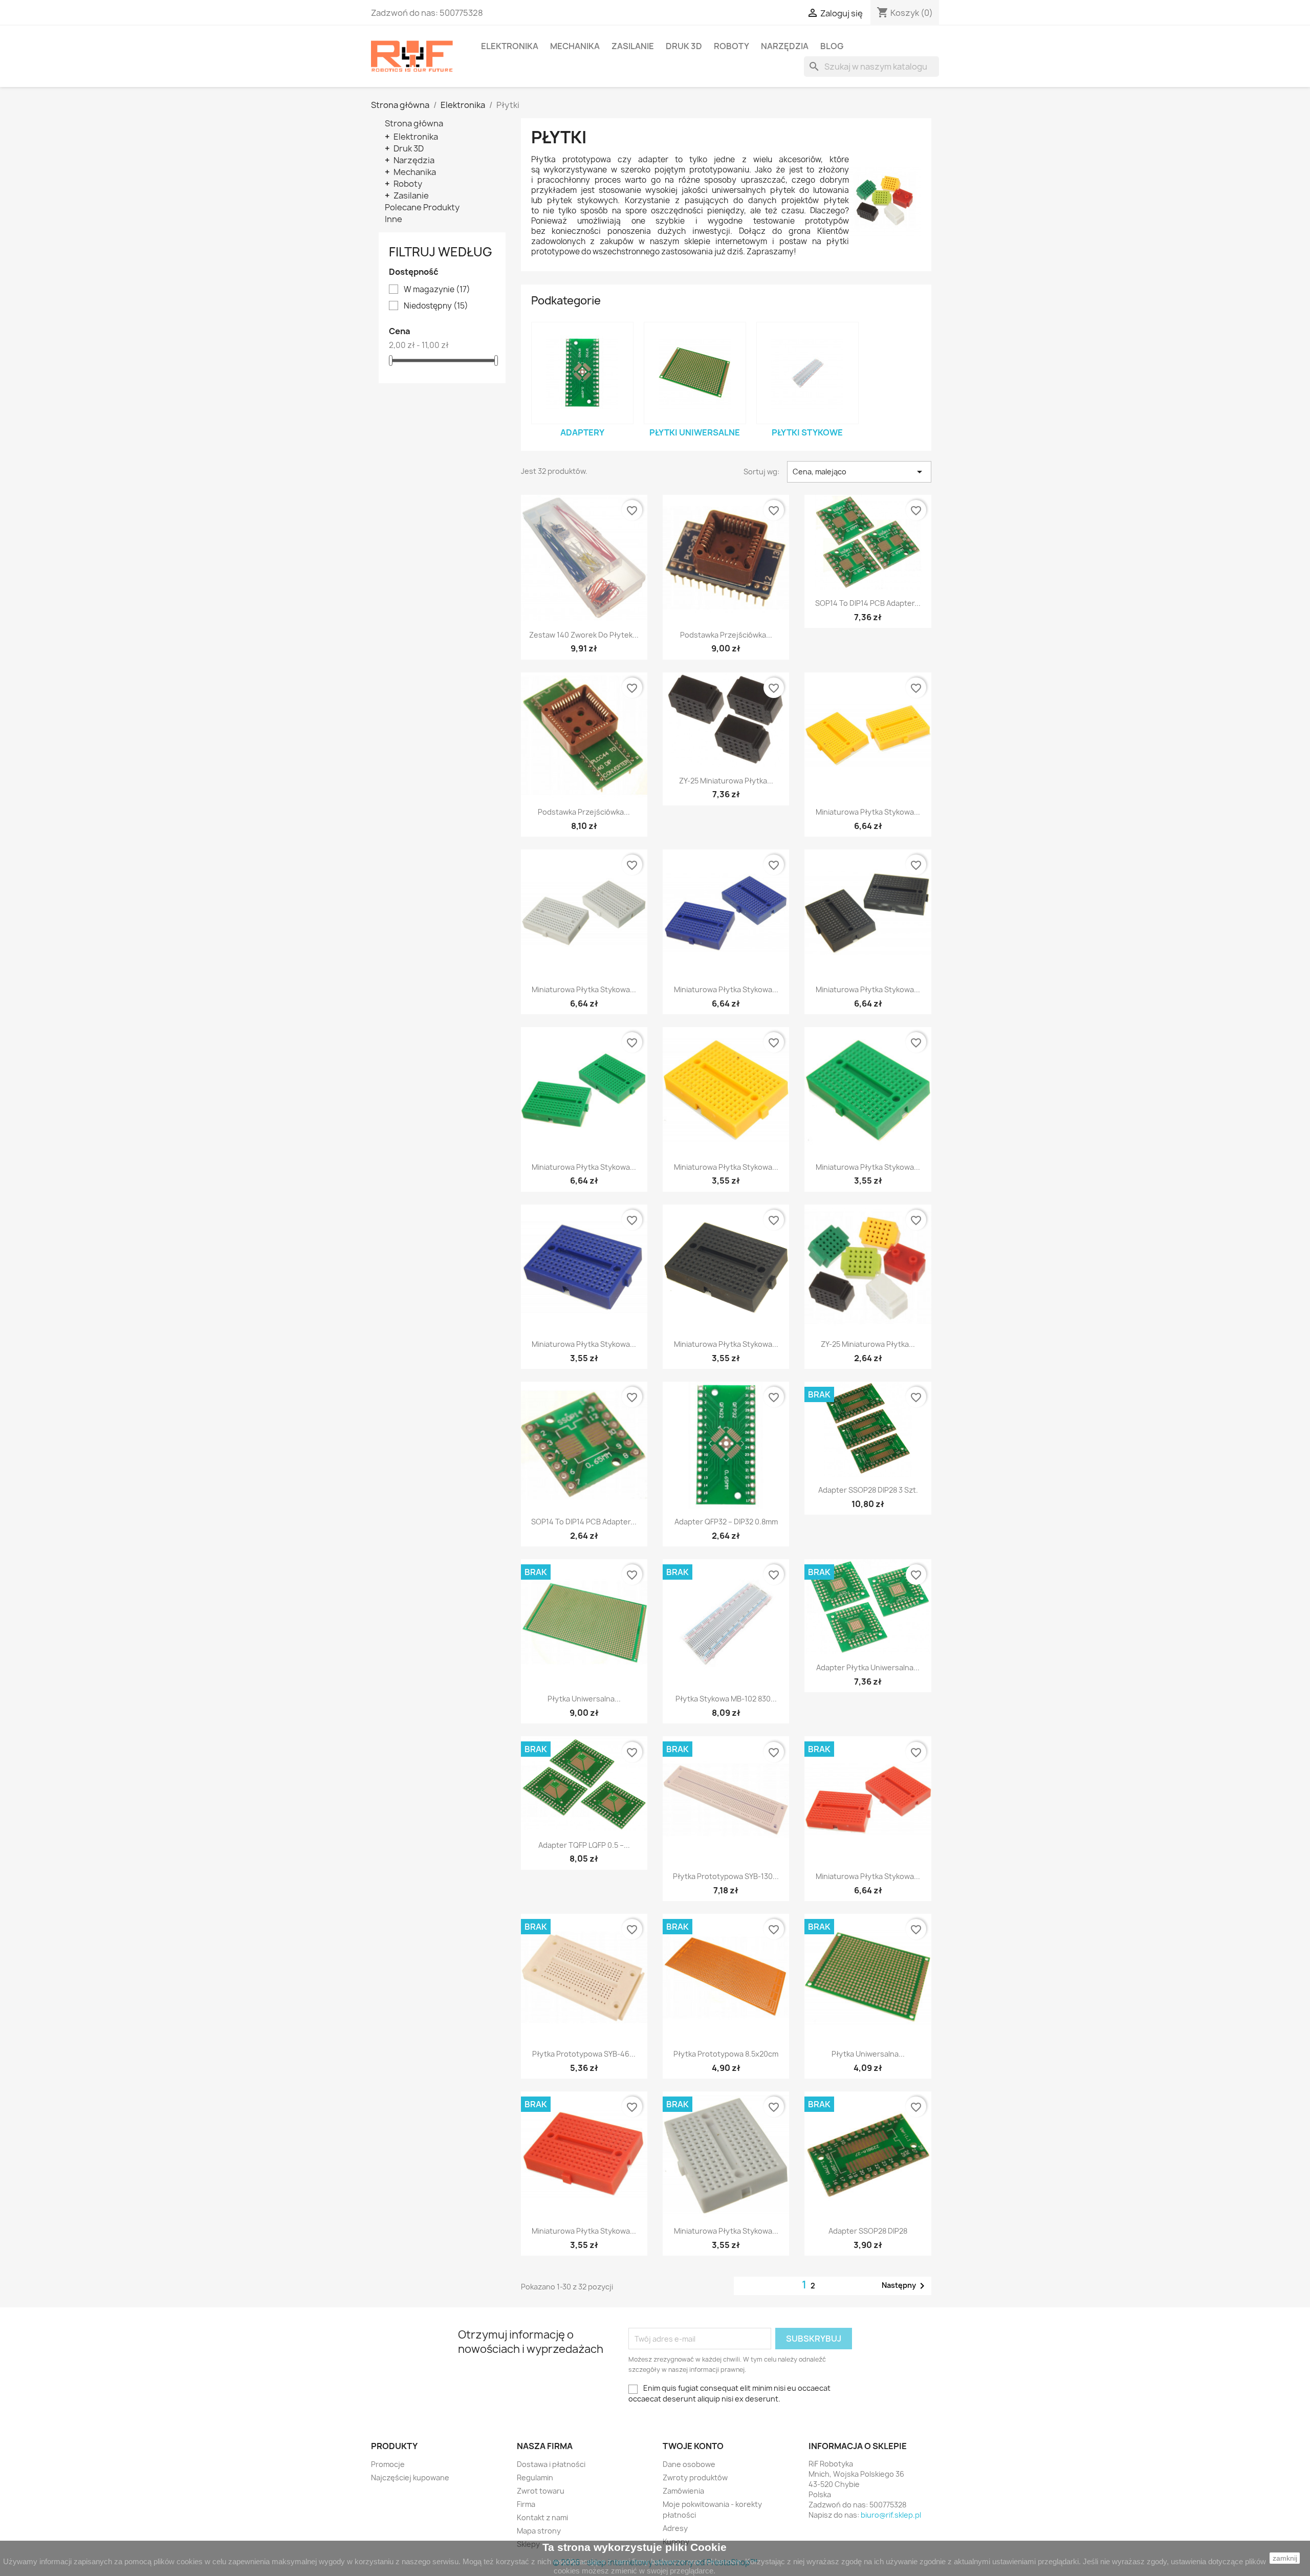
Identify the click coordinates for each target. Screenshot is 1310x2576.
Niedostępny (436, 306)
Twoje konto (693, 2446)
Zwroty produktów (695, 2477)
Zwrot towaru (541, 2491)
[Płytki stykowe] (807, 373)
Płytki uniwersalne (695, 432)
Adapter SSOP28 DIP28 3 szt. (868, 1490)
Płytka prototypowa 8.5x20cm (726, 2054)
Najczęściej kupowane (410, 2477)
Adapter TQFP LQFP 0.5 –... (584, 1845)
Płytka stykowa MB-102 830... (726, 1699)
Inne (394, 219)
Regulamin (535, 2477)
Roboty (732, 46)
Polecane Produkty (422, 207)
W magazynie (437, 290)
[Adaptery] (582, 373)
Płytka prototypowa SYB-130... (726, 1876)
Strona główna (414, 123)
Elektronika (510, 46)
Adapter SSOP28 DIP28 (868, 2231)
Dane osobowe (689, 2464)
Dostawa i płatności (551, 2464)
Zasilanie (633, 46)
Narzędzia (785, 46)
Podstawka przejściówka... (726, 635)
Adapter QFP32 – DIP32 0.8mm (726, 1522)
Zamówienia (683, 2491)
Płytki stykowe (807, 432)
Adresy (675, 2528)
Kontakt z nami (542, 2517)
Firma (526, 2504)
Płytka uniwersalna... (584, 1699)
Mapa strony (539, 2531)
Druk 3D (684, 46)
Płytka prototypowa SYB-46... (584, 2054)
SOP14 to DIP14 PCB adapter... (868, 603)
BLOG (832, 46)
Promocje (388, 2464)
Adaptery (582, 432)
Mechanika (575, 46)
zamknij (1285, 2558)
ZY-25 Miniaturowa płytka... (726, 781)
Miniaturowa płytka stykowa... (868, 812)
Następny (905, 2286)
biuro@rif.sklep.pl (891, 2515)
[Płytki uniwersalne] (695, 373)
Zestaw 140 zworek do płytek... (584, 635)
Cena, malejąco (859, 472)
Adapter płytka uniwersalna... (868, 1667)
